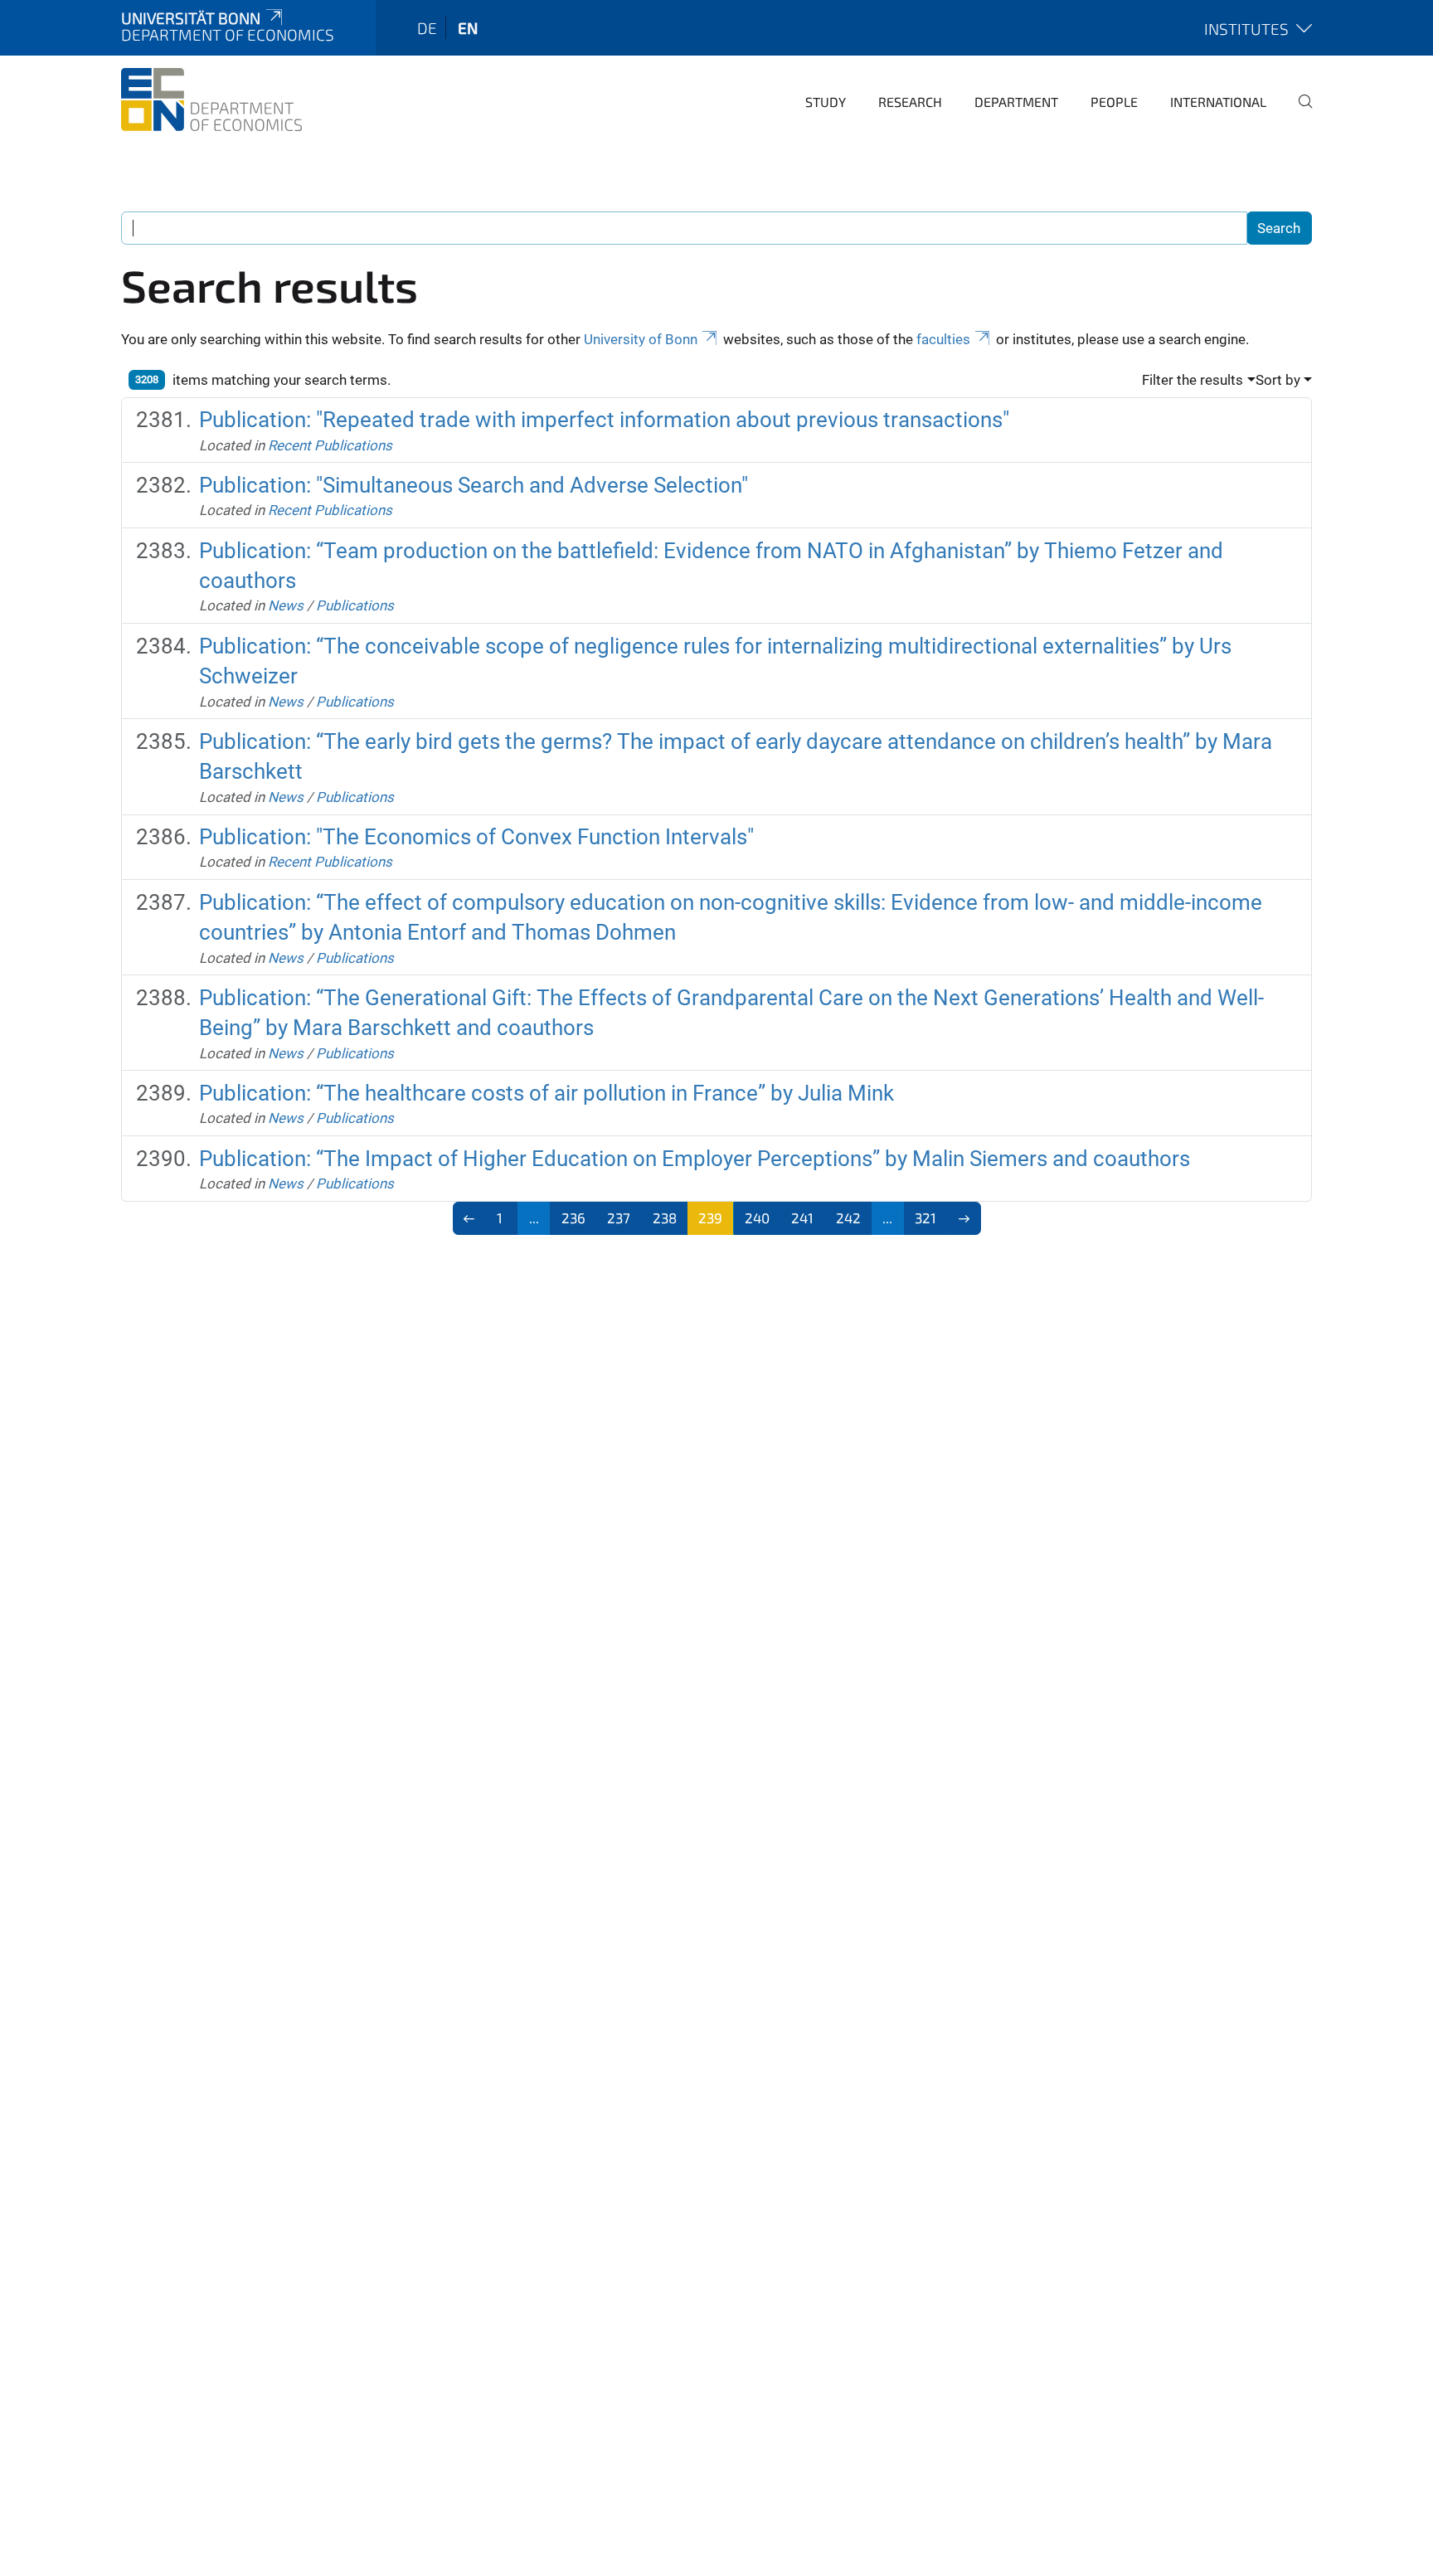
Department (1016, 102)
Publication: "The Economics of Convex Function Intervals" (476, 837)
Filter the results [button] (1193, 380)
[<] (470, 1218)
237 (619, 1218)
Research (910, 102)
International (1218, 102)
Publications (355, 605)
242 (848, 1218)
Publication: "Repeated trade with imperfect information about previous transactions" (604, 420)
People (1114, 102)
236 (573, 1218)
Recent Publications (330, 445)
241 (802, 1218)
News (286, 605)
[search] (1299, 113)
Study (826, 102)
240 (757, 1218)
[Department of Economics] (211, 100)
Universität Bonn (191, 18)
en (468, 28)
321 (925, 1218)
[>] (964, 1218)
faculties (943, 339)
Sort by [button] (1278, 380)
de (427, 28)
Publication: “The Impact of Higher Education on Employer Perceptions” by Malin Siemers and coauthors (695, 1159)
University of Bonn (641, 339)
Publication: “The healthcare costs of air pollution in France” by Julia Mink (546, 1093)
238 (665, 1218)
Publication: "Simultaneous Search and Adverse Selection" (474, 485)
